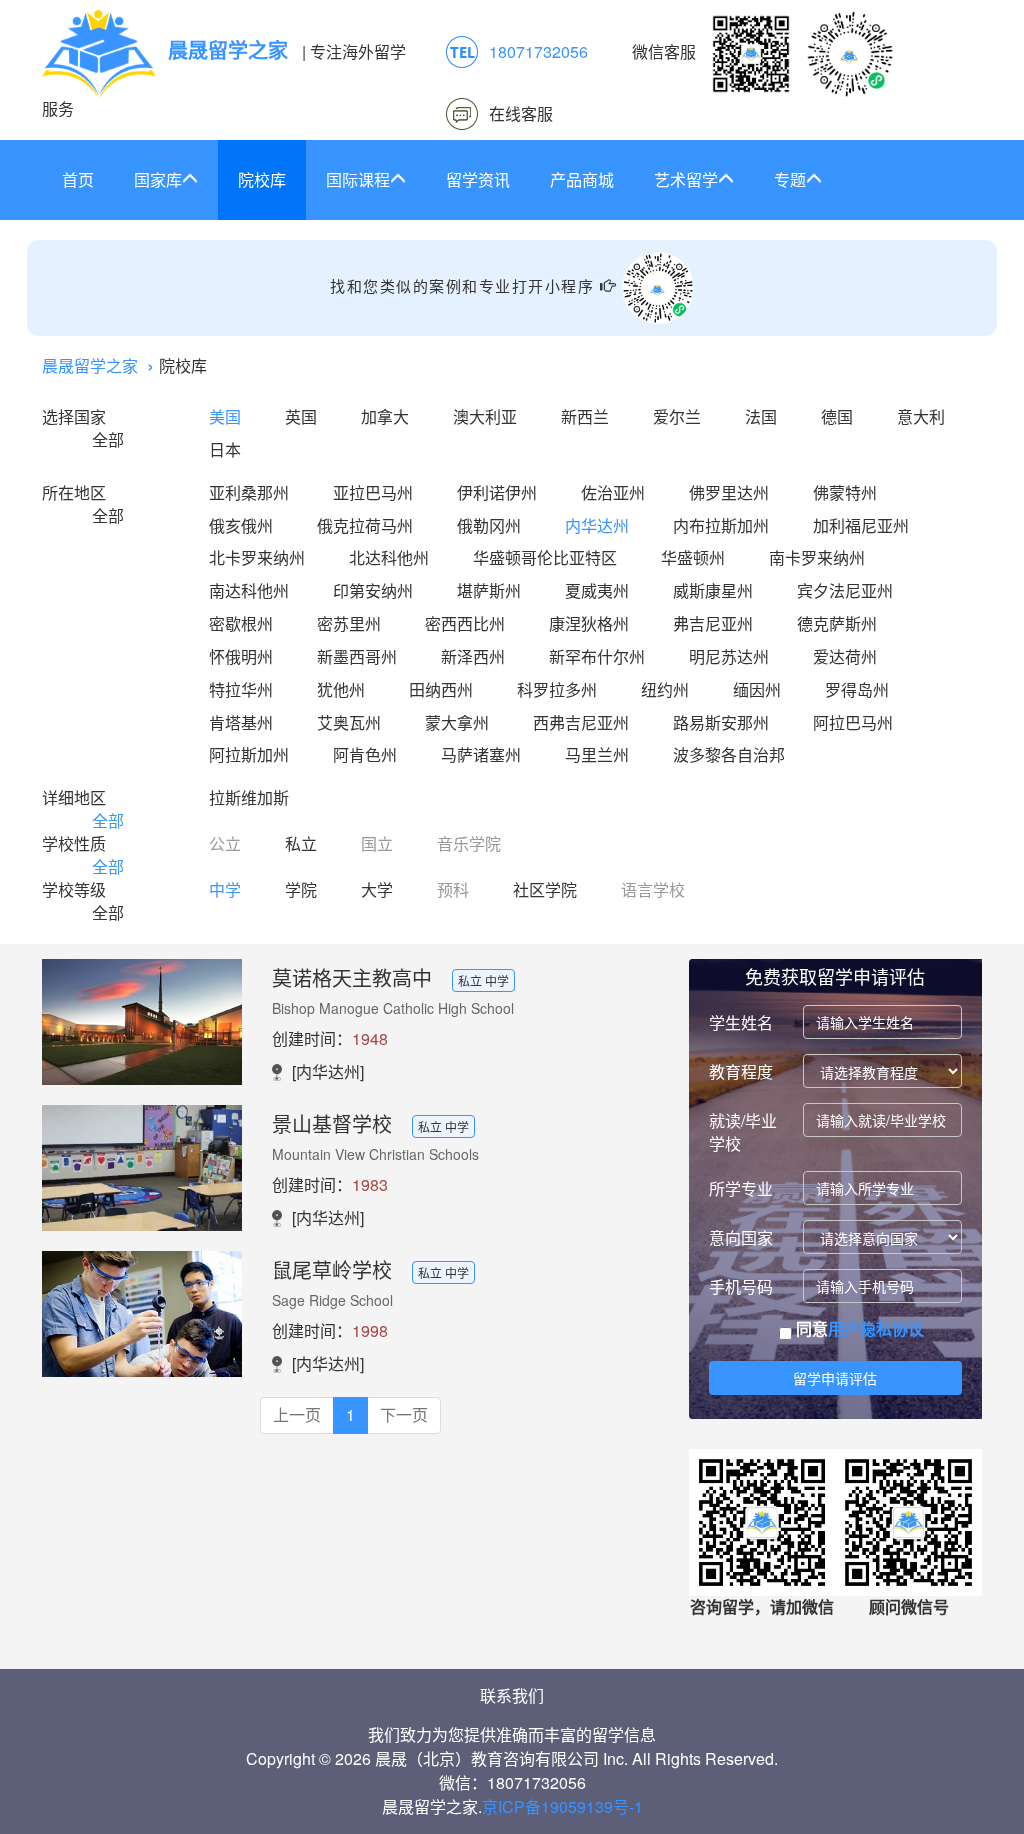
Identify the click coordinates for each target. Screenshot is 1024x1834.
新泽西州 (473, 656)
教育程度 (741, 1071)
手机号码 (741, 1286)
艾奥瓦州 (349, 722)
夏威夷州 (597, 590)
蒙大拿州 (457, 722)
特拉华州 (241, 689)
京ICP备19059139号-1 (562, 1806)
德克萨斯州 (837, 623)
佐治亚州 (613, 492)
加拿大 (385, 416)
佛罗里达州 (729, 492)
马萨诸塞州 (481, 754)
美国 (225, 416)
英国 (301, 416)
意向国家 (741, 1237)
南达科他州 (249, 590)
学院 (301, 889)
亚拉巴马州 (373, 492)
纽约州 (665, 689)
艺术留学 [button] (686, 179)
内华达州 (597, 525)
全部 (108, 439)
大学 (377, 889)
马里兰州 (597, 754)
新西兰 (585, 416)
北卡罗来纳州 (257, 557)
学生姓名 (741, 1022)
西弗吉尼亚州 (581, 722)
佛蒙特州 (845, 492)
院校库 (262, 179)
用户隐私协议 (876, 1328)
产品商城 (582, 179)
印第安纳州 (373, 590)
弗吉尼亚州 (713, 623)
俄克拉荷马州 (365, 525)
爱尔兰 (677, 416)
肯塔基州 (241, 722)
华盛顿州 (693, 557)
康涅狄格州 (589, 623)
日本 (225, 449)
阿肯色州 (365, 754)
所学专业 (741, 1188)
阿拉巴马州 (853, 722)
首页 (78, 179)
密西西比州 (465, 623)
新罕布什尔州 (597, 656)
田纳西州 (441, 689)
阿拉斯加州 (249, 754)
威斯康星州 (713, 590)
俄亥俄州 (241, 525)
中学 (225, 889)
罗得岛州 (857, 689)
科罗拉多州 (557, 689)
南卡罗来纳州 (817, 557)
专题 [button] (790, 179)
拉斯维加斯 (249, 797)
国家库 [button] (158, 179)
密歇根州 (241, 623)
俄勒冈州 (489, 525)
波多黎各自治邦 (729, 754)
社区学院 (545, 889)
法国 (761, 416)
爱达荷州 (845, 656)
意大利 (921, 416)
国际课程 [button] (358, 179)
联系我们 (512, 1695)
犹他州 (341, 689)
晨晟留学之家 (90, 365)
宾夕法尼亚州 (845, 590)
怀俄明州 (241, 656)
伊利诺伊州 (497, 492)
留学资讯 (478, 179)
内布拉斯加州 (721, 525)
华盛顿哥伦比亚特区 (545, 557)
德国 (837, 416)
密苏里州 (349, 623)
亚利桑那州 (249, 492)
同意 (858, 1329)
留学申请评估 (835, 1378)
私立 (301, 843)
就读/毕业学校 (743, 1132)
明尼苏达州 (729, 656)
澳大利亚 (485, 416)
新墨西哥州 (357, 656)
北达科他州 (389, 557)
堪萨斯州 (489, 590)
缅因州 (757, 689)
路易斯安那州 (721, 722)
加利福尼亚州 (861, 525)
